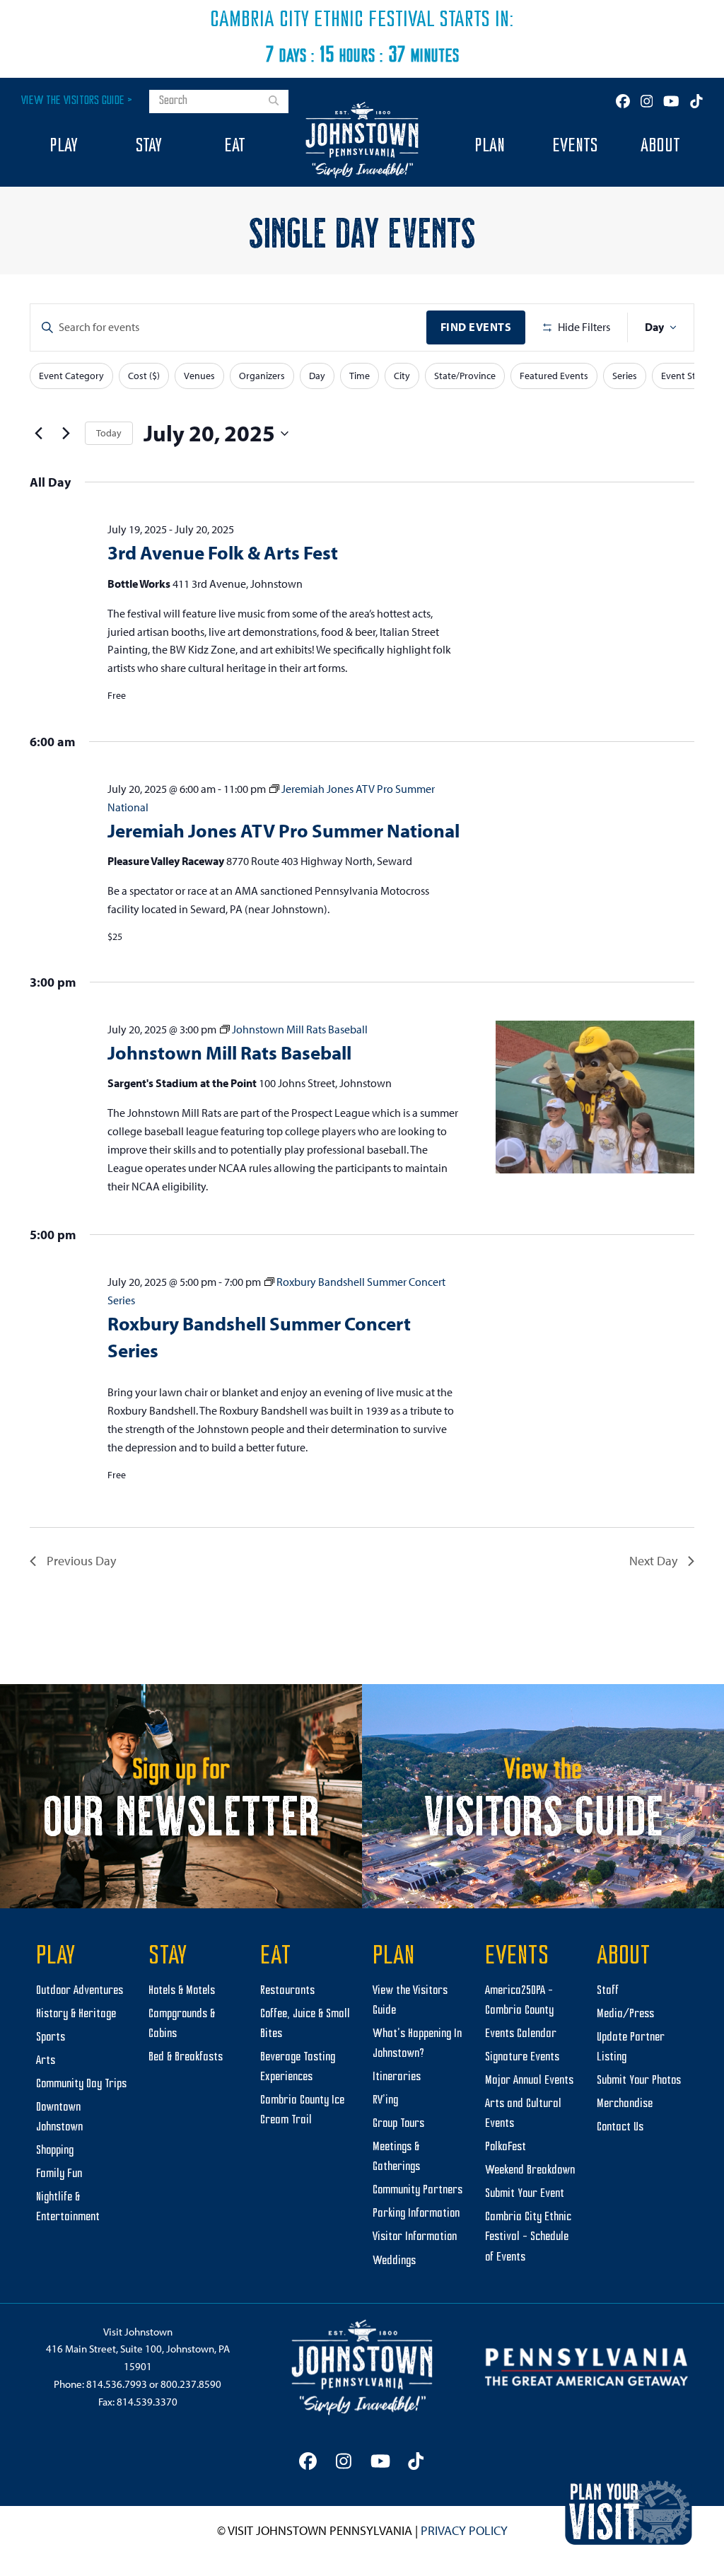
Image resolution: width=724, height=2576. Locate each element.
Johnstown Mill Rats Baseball (229, 1052)
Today (109, 433)
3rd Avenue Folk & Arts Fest (223, 552)
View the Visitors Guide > (77, 101)
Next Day (653, 1561)
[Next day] (66, 434)
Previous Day (81, 1561)
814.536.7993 (117, 2384)
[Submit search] (274, 102)
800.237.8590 (191, 2384)
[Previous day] (38, 434)
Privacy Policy (464, 2530)
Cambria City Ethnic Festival (322, 21)
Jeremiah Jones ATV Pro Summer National (284, 830)
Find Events (476, 327)
